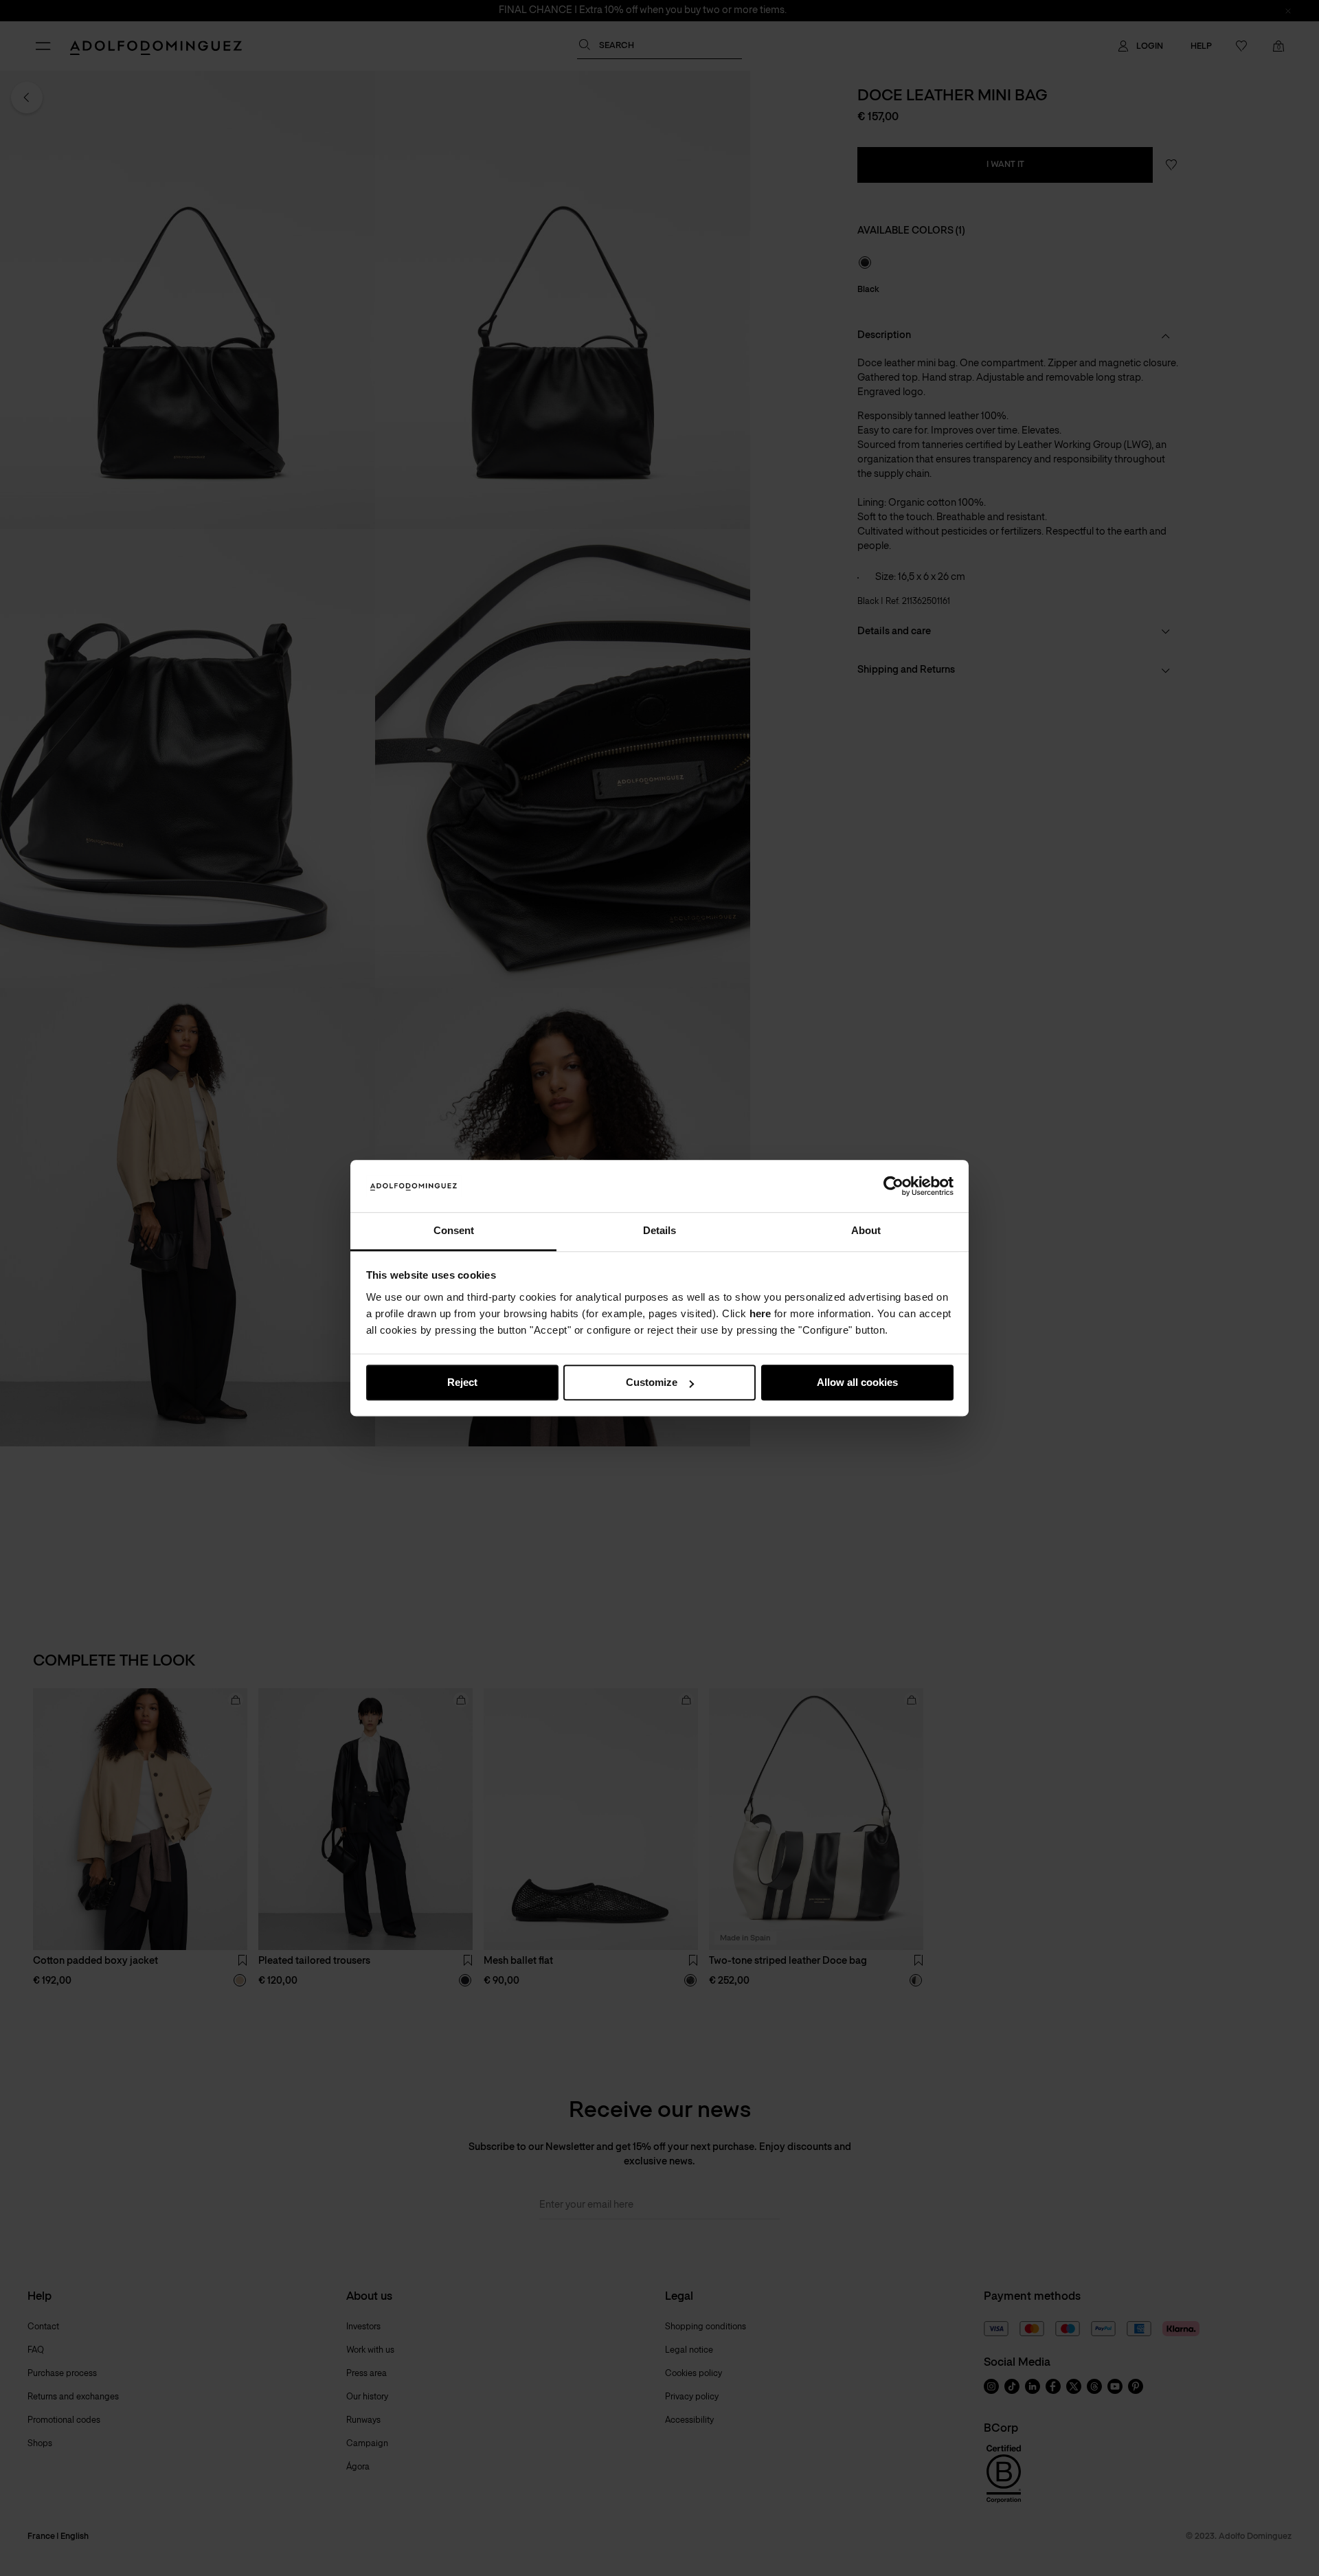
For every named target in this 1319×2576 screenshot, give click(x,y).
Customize (652, 1383)
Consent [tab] (454, 1231)
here (760, 1313)
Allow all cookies (857, 1383)
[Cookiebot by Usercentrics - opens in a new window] (893, 1186)
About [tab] (866, 1231)
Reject (462, 1383)
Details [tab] (659, 1231)
